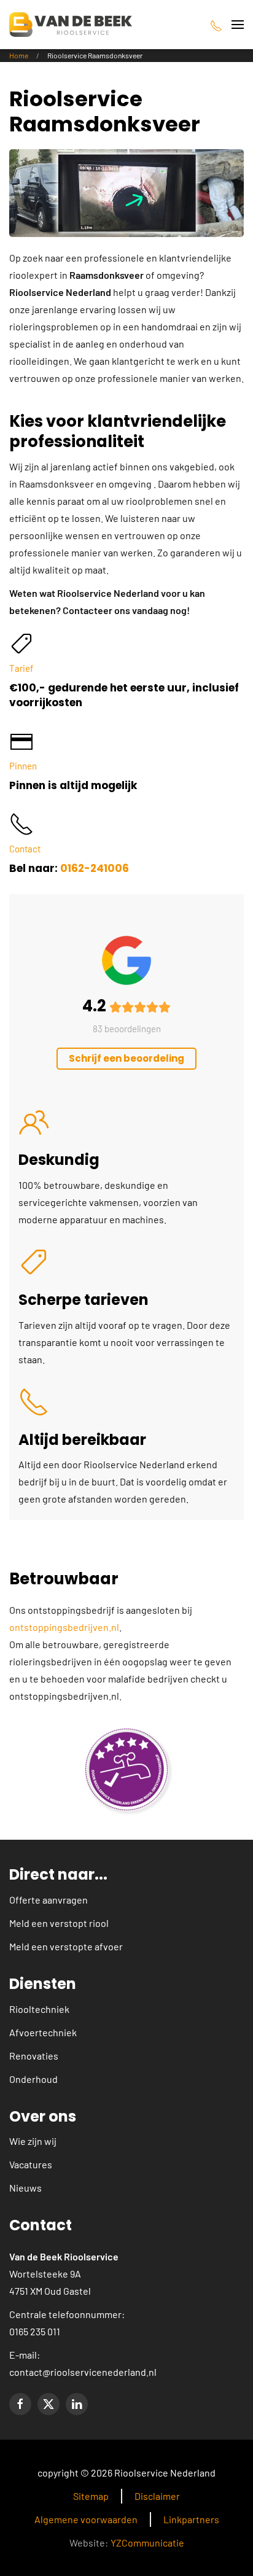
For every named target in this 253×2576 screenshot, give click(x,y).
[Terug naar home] (71, 25)
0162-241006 (95, 868)
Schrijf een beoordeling (126, 1058)
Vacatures (31, 2164)
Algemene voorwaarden (86, 2519)
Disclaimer (157, 2496)
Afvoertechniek (43, 2032)
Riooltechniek (39, 2009)
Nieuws (25, 2188)
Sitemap (91, 2496)
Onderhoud (33, 2079)
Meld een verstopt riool (59, 1923)
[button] (238, 25)
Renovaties (34, 2056)
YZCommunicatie (147, 2543)
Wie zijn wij (33, 2141)
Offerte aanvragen (49, 1900)
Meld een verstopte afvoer (66, 1946)
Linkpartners (191, 2519)
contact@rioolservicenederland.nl (83, 2372)
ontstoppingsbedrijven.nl (64, 1627)
